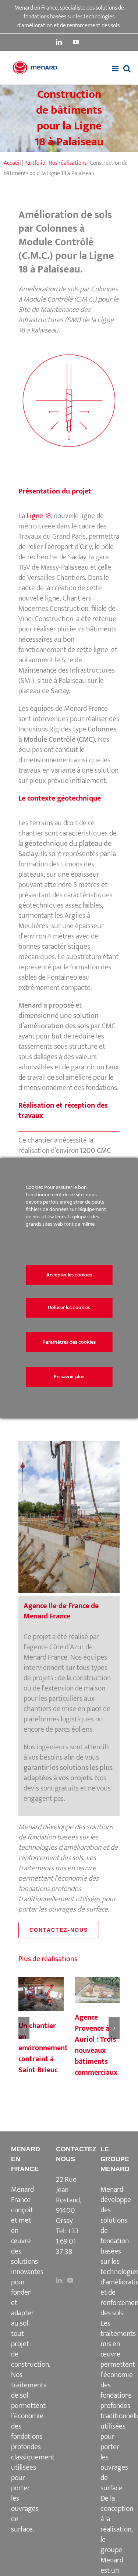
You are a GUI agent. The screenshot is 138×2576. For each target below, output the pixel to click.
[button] (24, 2028)
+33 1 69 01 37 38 (67, 2241)
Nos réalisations (68, 163)
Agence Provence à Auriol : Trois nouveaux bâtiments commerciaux (97, 1991)
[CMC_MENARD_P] (69, 354)
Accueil (12, 163)
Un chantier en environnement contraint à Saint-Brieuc (41, 1995)
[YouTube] (70, 2280)
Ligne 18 (39, 516)
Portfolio (35, 163)
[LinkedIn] (59, 2280)
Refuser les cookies (69, 1307)
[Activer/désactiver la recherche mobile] (127, 69)
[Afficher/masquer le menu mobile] (116, 69)
